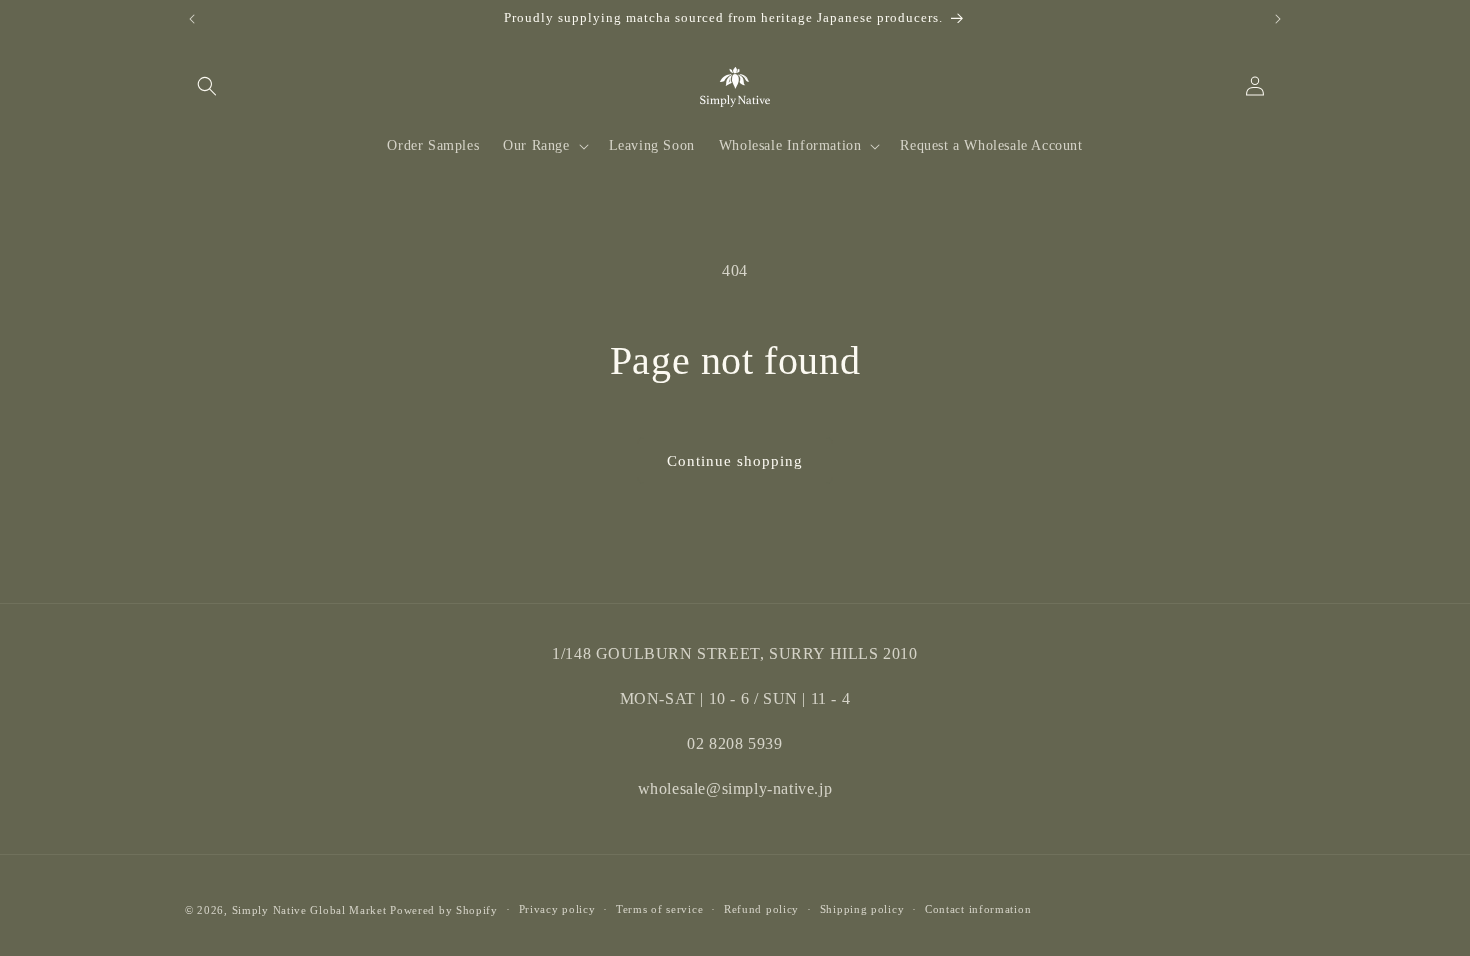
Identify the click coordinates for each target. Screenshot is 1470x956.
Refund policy (761, 909)
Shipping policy (862, 909)
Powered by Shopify (444, 910)
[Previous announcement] (192, 19)
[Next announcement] (1278, 19)
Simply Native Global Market (309, 910)
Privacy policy (557, 909)
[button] (207, 86)
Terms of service (659, 909)
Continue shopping (735, 461)
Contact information (978, 909)
